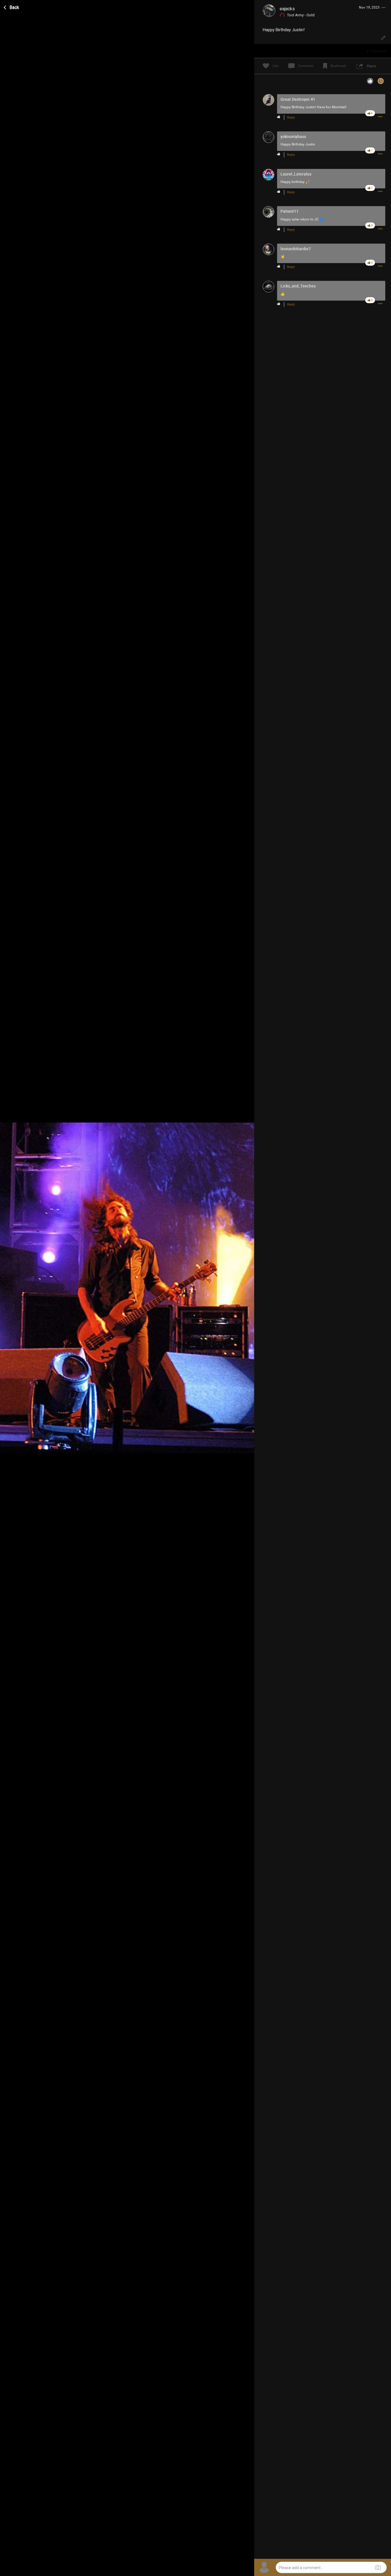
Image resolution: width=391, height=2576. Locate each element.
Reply (291, 118)
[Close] (12, 7)
